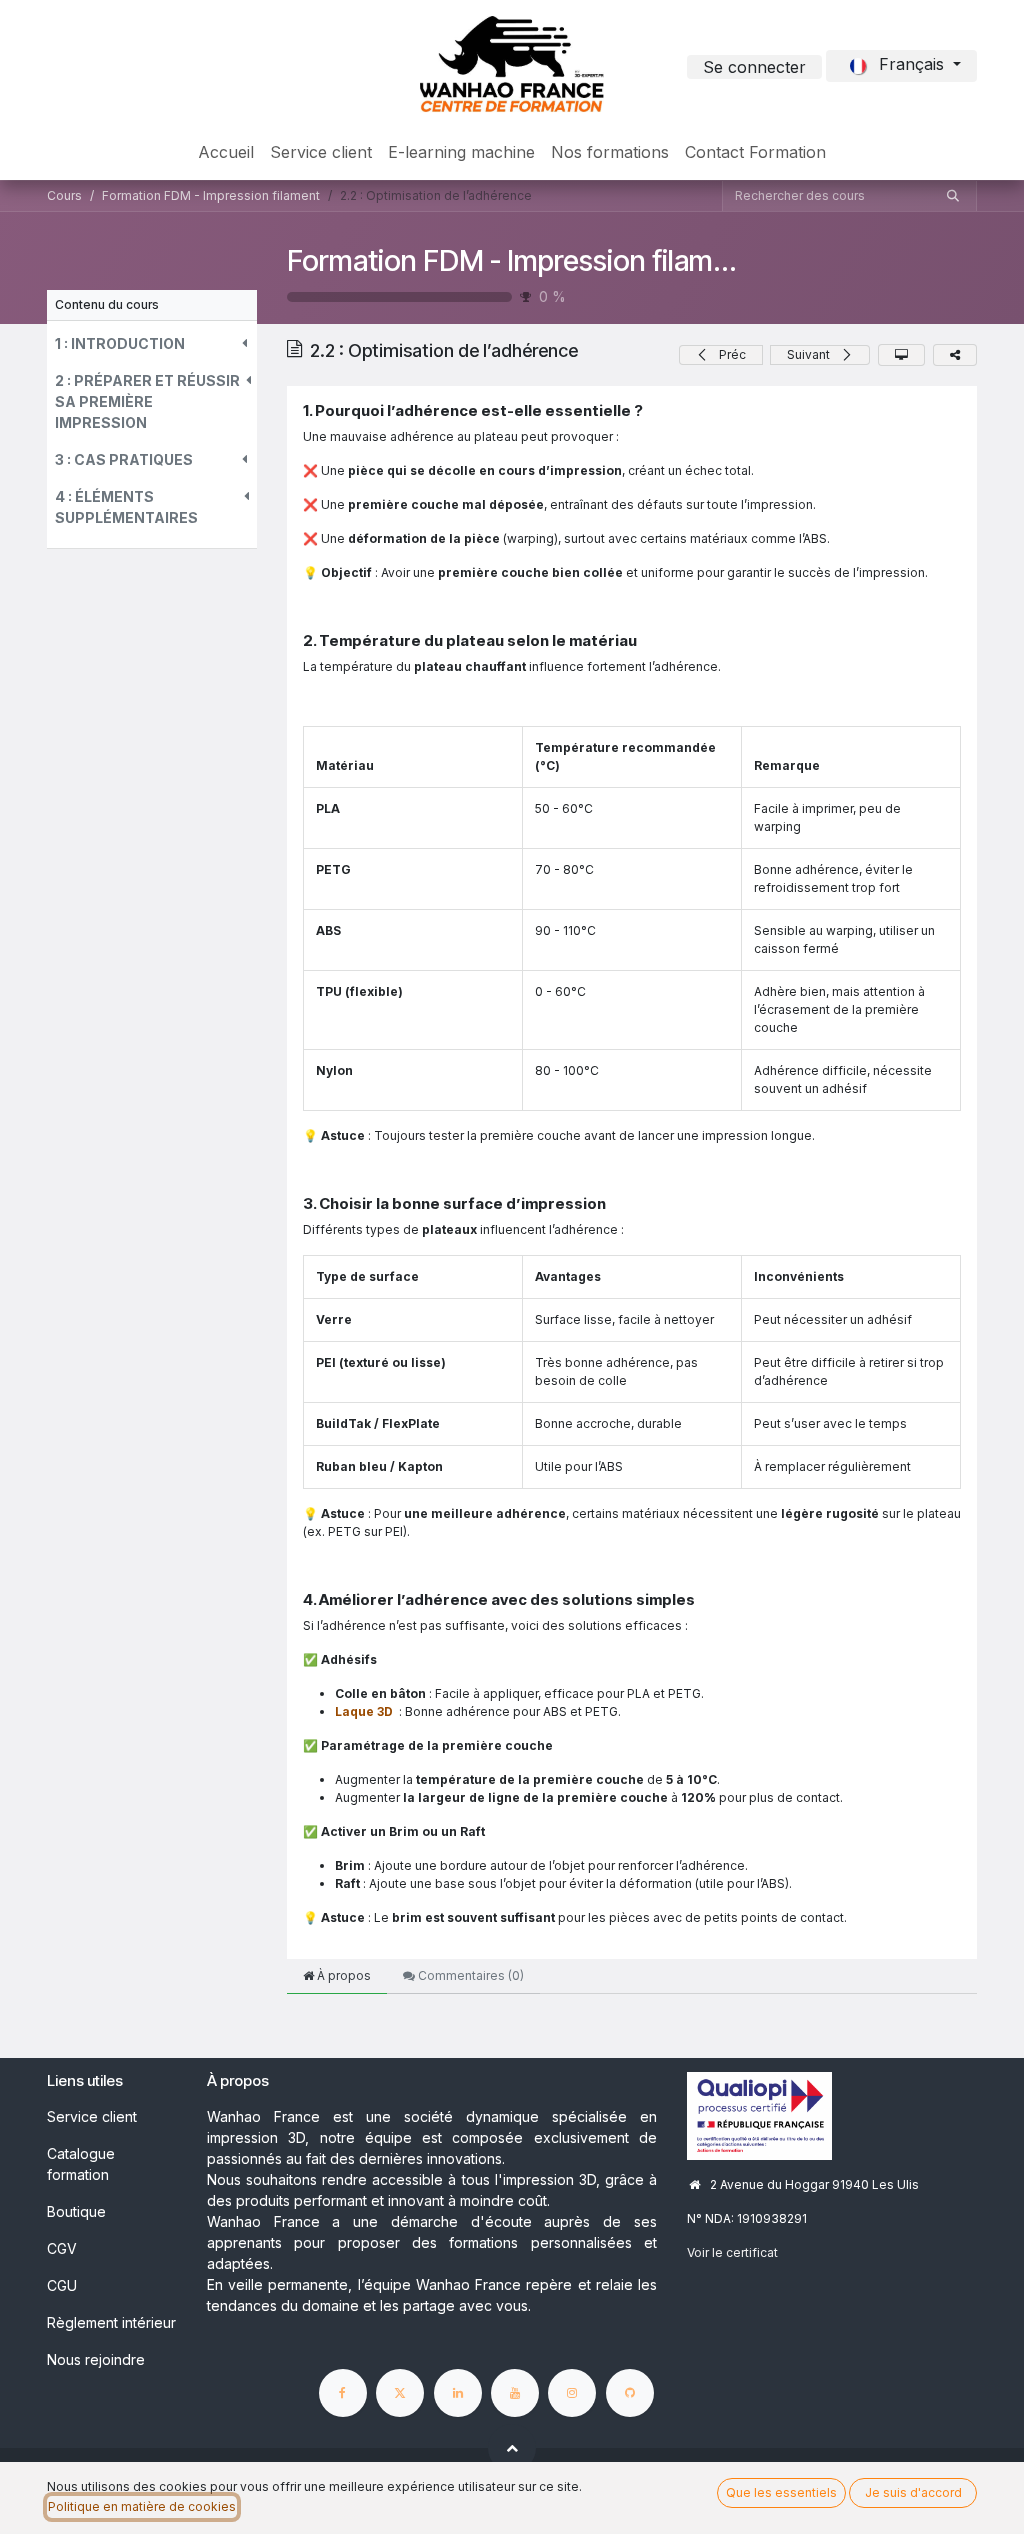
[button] (152, 343)
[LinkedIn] (458, 2393)
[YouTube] (515, 2393)
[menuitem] (226, 152)
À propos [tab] (342, 1975)
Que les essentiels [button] (781, 2492)
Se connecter (754, 67)
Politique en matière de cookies (142, 2506)
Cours (64, 195)
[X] (400, 2393)
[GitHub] (630, 2393)
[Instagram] (572, 2393)
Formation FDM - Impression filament (521, 260)
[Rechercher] (953, 196)
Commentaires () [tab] (469, 1975)
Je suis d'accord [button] (913, 2492)
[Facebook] (343, 2393)
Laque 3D (364, 1711)
